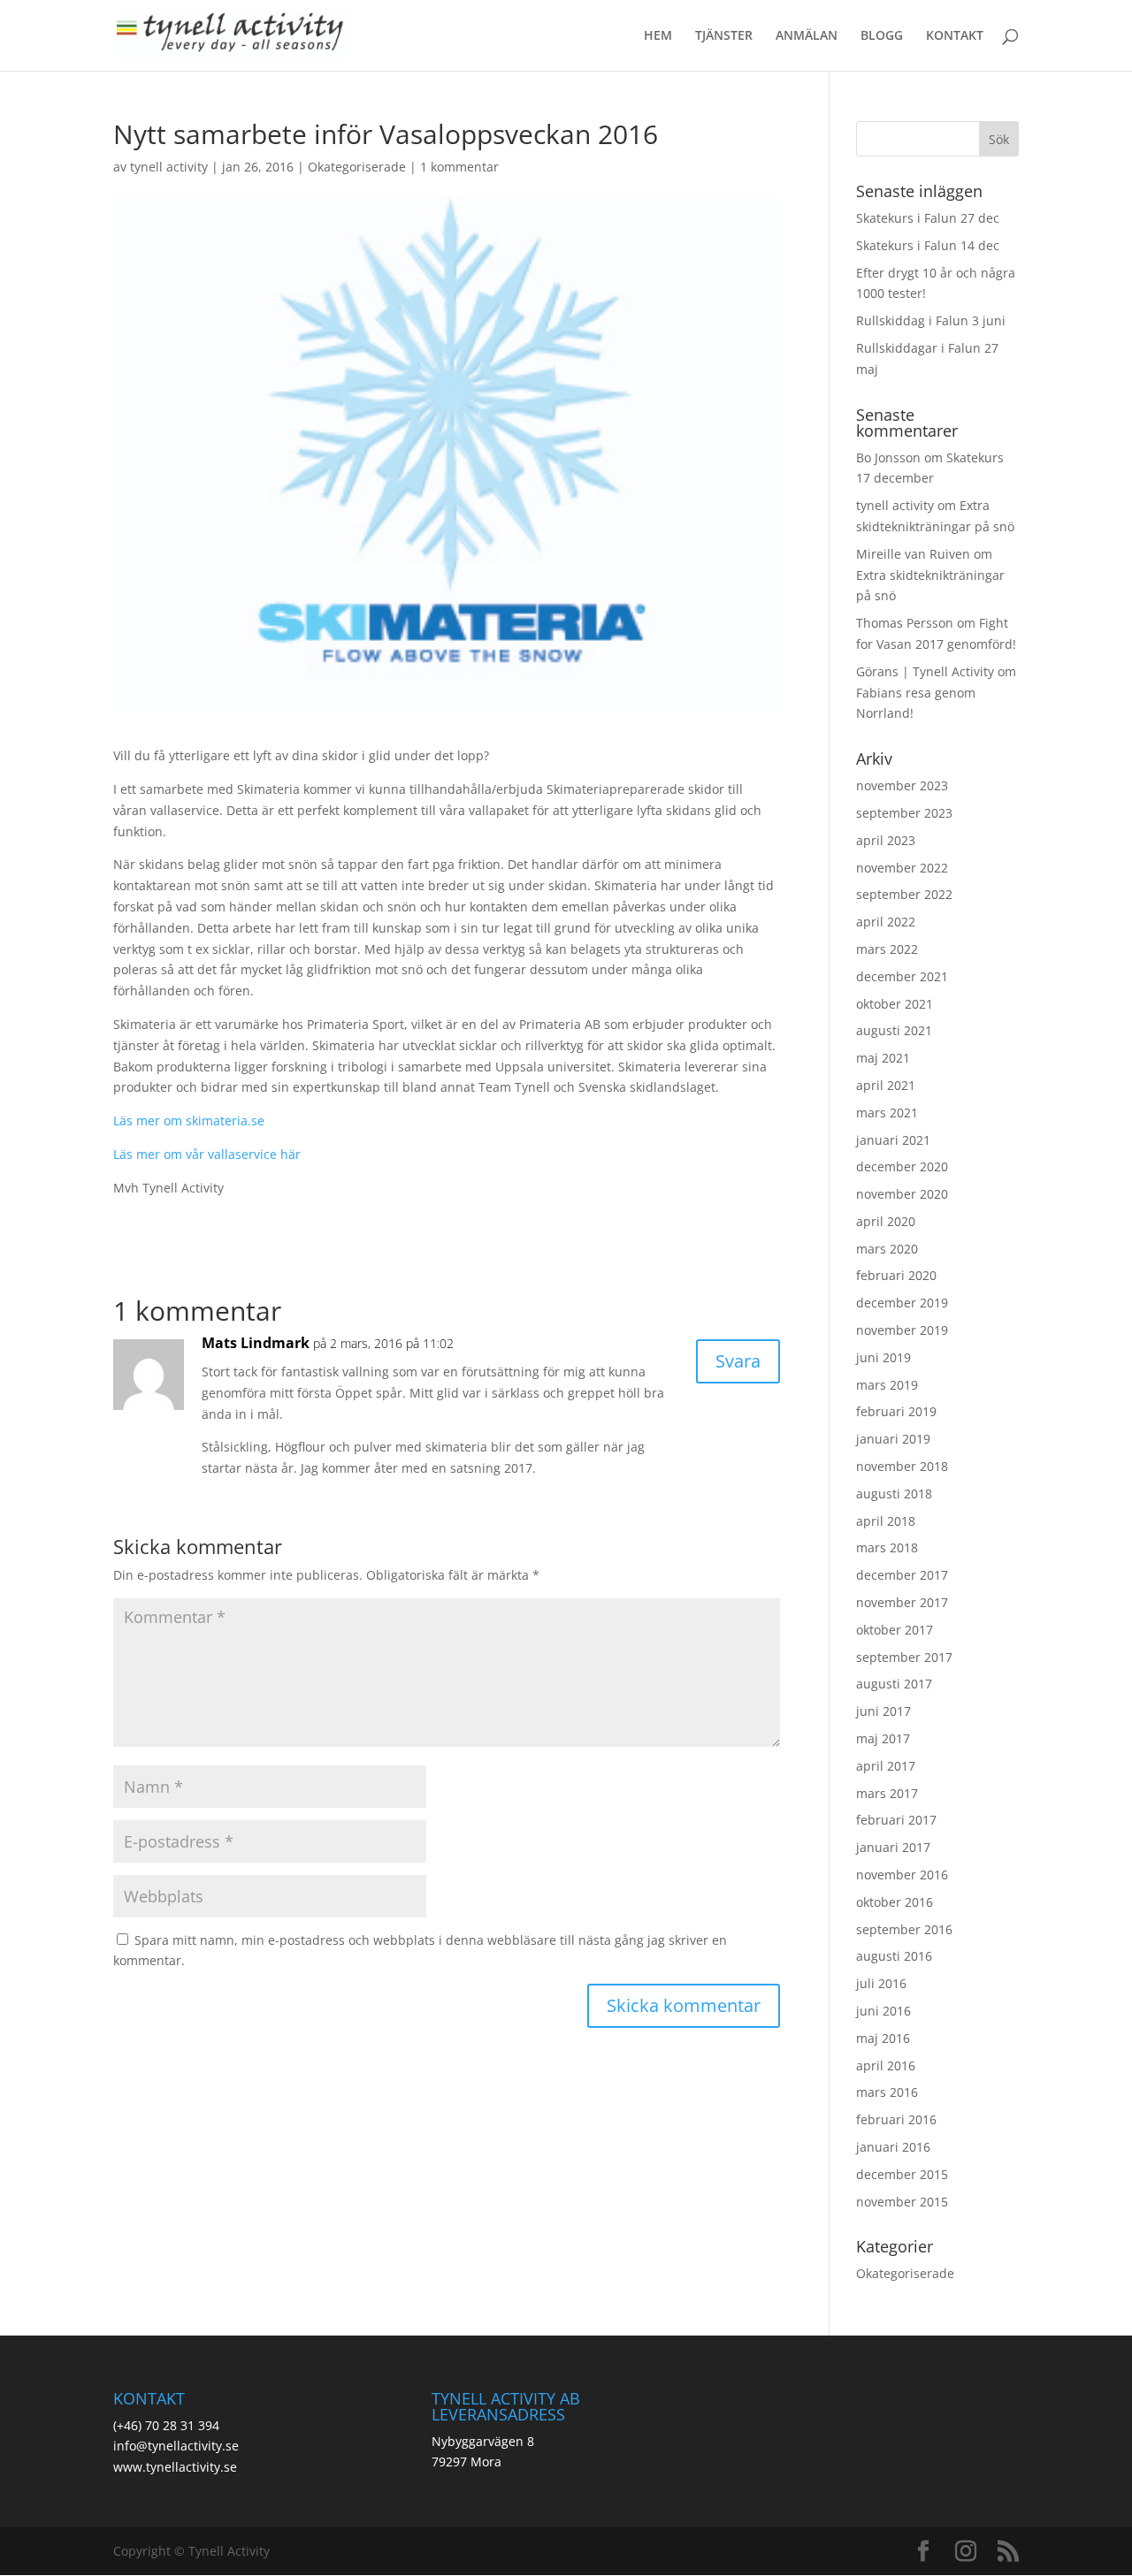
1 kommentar (459, 167)
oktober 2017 (895, 1630)
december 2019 (902, 1303)
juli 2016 (881, 1983)
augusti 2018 (894, 1494)
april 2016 (886, 2065)
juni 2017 (883, 1711)
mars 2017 (887, 1793)
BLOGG (882, 36)
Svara (738, 1361)
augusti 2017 (894, 1684)
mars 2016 (887, 2092)
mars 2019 (887, 1385)
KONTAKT (955, 36)
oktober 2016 (895, 1902)
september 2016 (904, 1929)
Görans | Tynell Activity (925, 671)
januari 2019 (893, 1439)
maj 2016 (883, 2038)
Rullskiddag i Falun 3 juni (931, 320)
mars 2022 (887, 949)
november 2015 (902, 2202)
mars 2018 (887, 1547)
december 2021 (902, 976)
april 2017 (886, 1766)
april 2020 (886, 1221)
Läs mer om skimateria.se (191, 1120)
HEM (658, 36)
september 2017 (904, 1657)
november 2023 (902, 785)
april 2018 (886, 1521)
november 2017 (902, 1602)
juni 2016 (883, 2011)
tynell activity (169, 167)
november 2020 (902, 1194)
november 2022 (902, 868)
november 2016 (902, 1875)
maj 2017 (883, 1738)
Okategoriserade (357, 167)
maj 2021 (883, 1058)
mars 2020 (887, 1249)
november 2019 (902, 1330)
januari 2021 (893, 1140)
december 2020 (902, 1166)
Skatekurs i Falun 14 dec (928, 245)
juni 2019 (883, 1357)
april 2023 (886, 840)
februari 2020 (896, 1275)
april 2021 (886, 1085)
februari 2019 (896, 1411)
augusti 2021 (894, 1030)
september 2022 (904, 894)
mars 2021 (887, 1113)
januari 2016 (893, 2147)
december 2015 (902, 2174)
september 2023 (904, 813)
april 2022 (886, 922)
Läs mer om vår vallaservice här (207, 1154)
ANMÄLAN (807, 36)
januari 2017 (893, 1847)
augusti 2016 (894, 1956)
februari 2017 (896, 1820)
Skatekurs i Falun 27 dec (928, 218)
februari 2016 (896, 2119)
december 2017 (902, 1575)
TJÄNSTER (724, 36)
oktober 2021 (895, 1004)
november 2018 (902, 1466)
